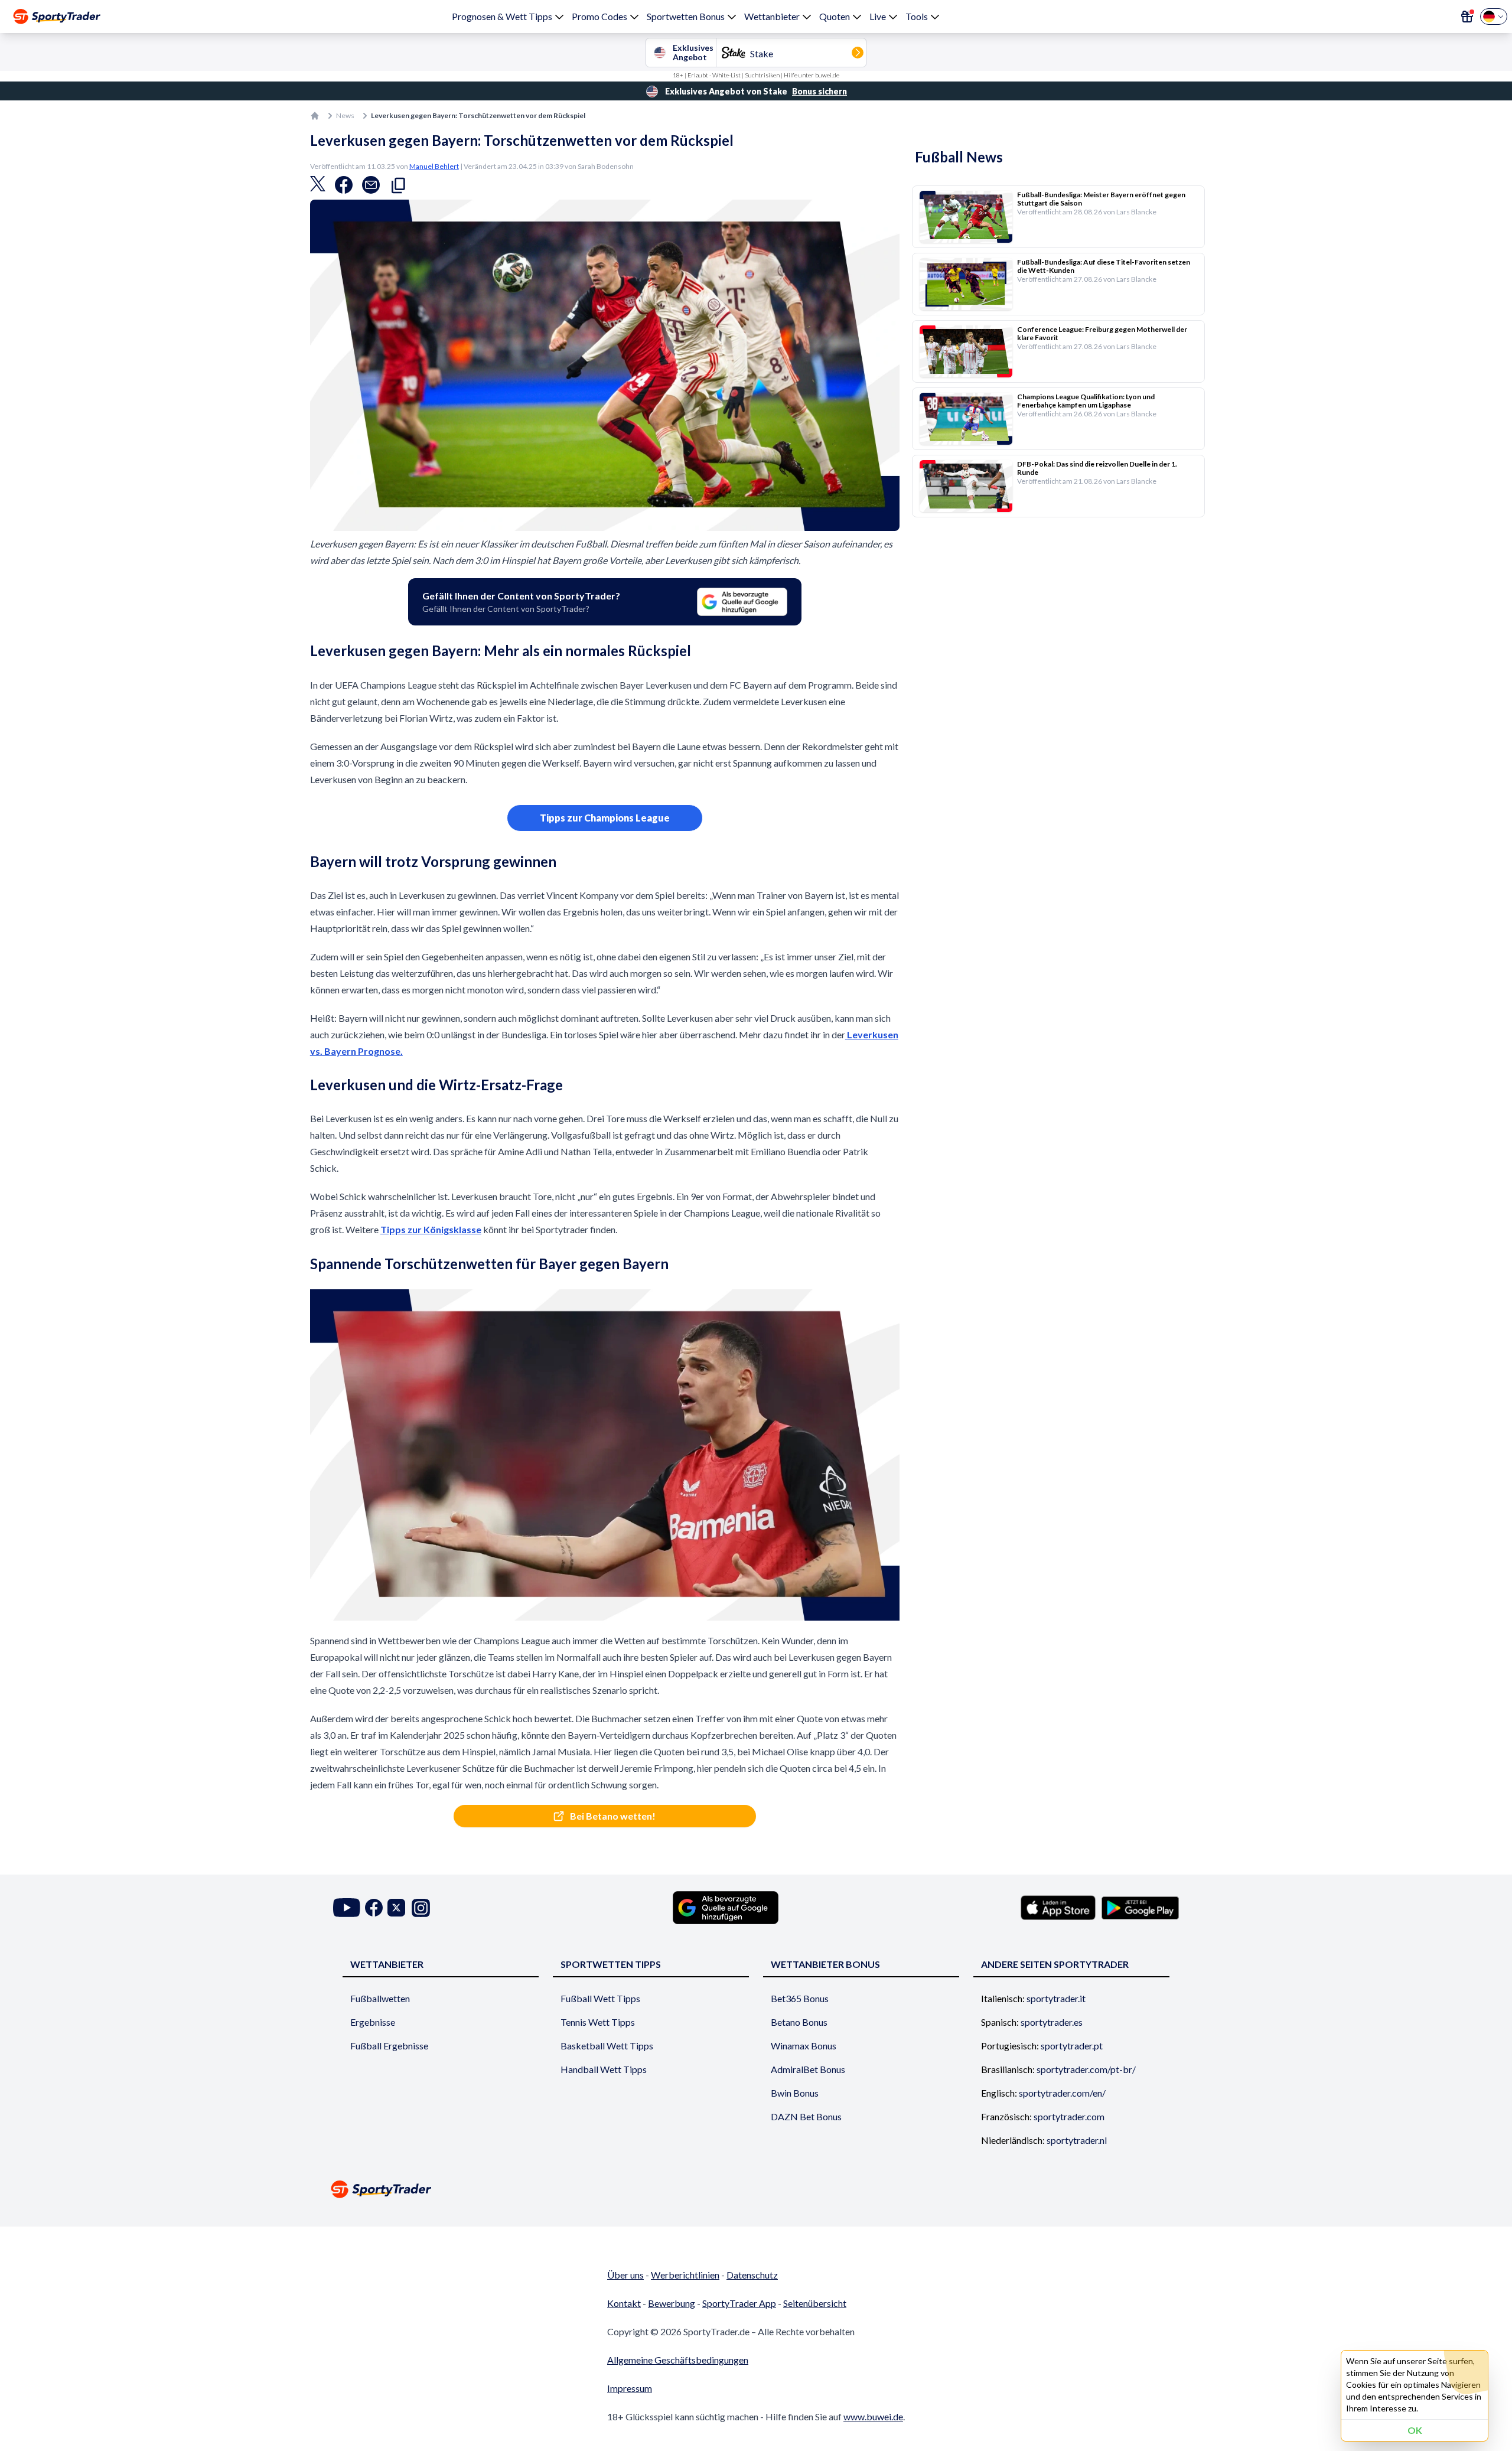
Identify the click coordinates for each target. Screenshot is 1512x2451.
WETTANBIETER (387, 1964)
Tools (917, 16)
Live (878, 16)
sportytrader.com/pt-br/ (1086, 2069)
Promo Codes (599, 16)
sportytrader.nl (1077, 2140)
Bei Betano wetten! (614, 1816)
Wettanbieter (772, 16)
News (345, 115)
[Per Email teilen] (371, 188)
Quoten (835, 16)
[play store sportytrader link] (1140, 1908)
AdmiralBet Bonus (808, 2069)
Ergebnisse (373, 2022)
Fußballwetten (380, 1998)
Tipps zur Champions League (605, 818)
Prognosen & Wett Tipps (502, 16)
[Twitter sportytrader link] (396, 1908)
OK (1415, 2430)
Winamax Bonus (804, 2046)
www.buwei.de (873, 2416)
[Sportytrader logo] (756, 2189)
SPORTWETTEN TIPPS (611, 1964)
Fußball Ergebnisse (389, 2046)
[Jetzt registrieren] (1467, 17)
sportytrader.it (1056, 1998)
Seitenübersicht (815, 2303)
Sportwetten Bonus (686, 16)
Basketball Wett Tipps (607, 2046)
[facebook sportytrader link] (374, 1908)
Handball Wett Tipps (604, 2069)
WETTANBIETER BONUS (825, 1964)
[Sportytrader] (57, 17)
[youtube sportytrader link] (347, 1908)
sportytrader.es (1052, 2022)
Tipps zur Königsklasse (431, 1229)
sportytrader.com (1069, 2116)
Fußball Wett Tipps (600, 1998)
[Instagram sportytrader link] (421, 1908)
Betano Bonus (799, 2022)
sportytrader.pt (1072, 2046)
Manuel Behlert (434, 166)
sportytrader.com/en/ (1062, 2093)
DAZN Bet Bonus (806, 2116)
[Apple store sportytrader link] (1058, 1908)
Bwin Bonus (795, 2093)
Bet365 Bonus (800, 1998)
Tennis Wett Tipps (598, 2022)
